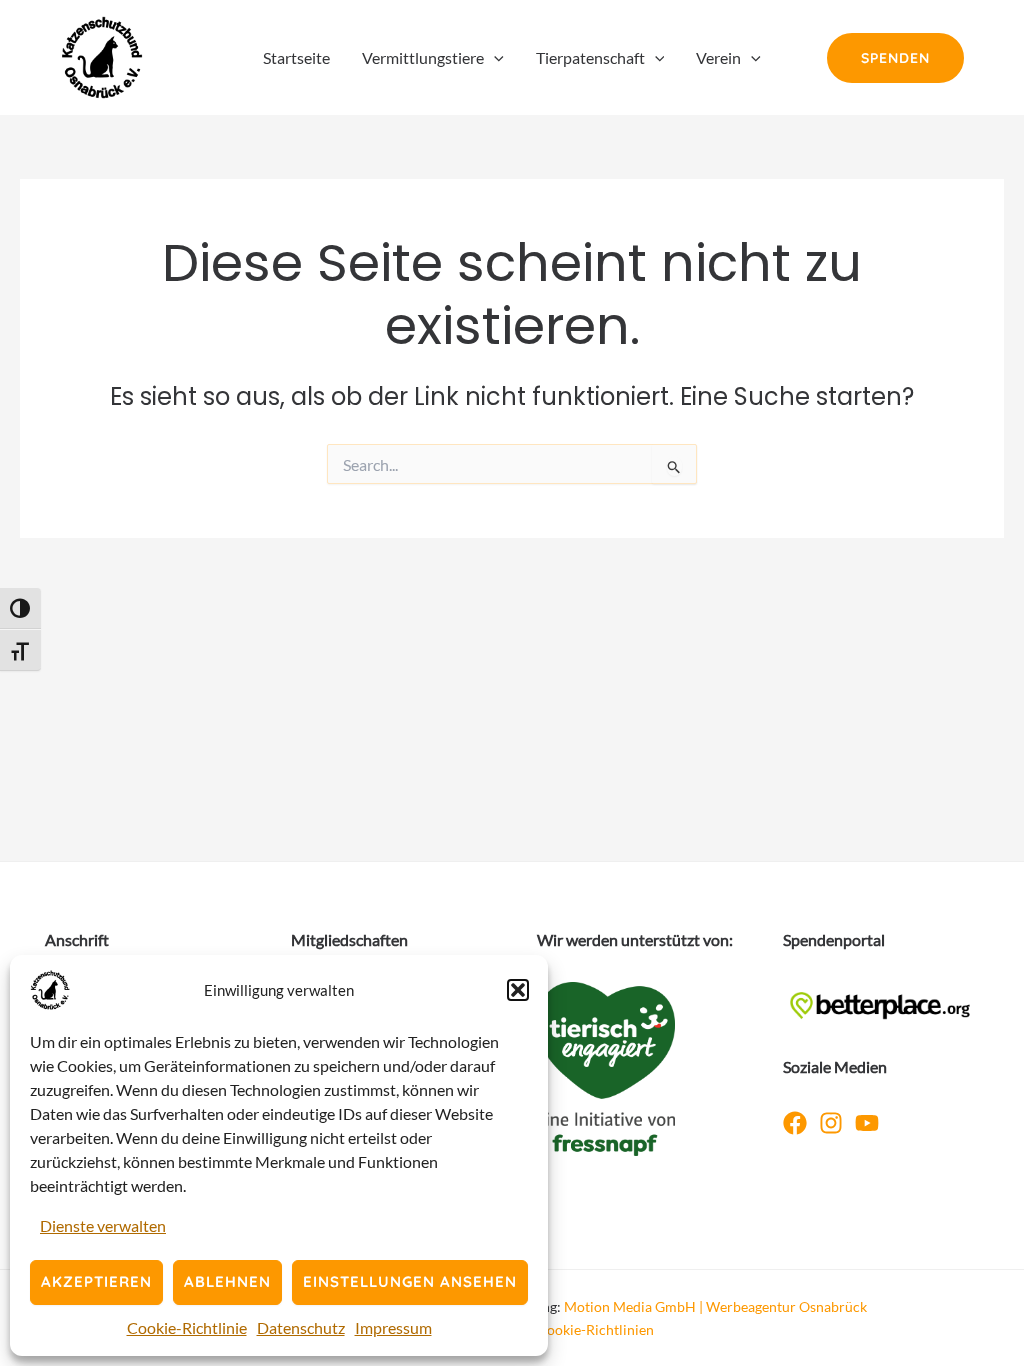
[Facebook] (795, 1123)
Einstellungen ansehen (410, 1281)
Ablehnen (227, 1281)
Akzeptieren (96, 1281)
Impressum (393, 1327)
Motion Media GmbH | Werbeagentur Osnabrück (715, 1306)
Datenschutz (301, 1327)
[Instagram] (831, 1123)
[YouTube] (867, 1123)
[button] (518, 990)
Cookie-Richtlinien (595, 1329)
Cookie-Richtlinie (187, 1327)
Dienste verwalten (103, 1225)
